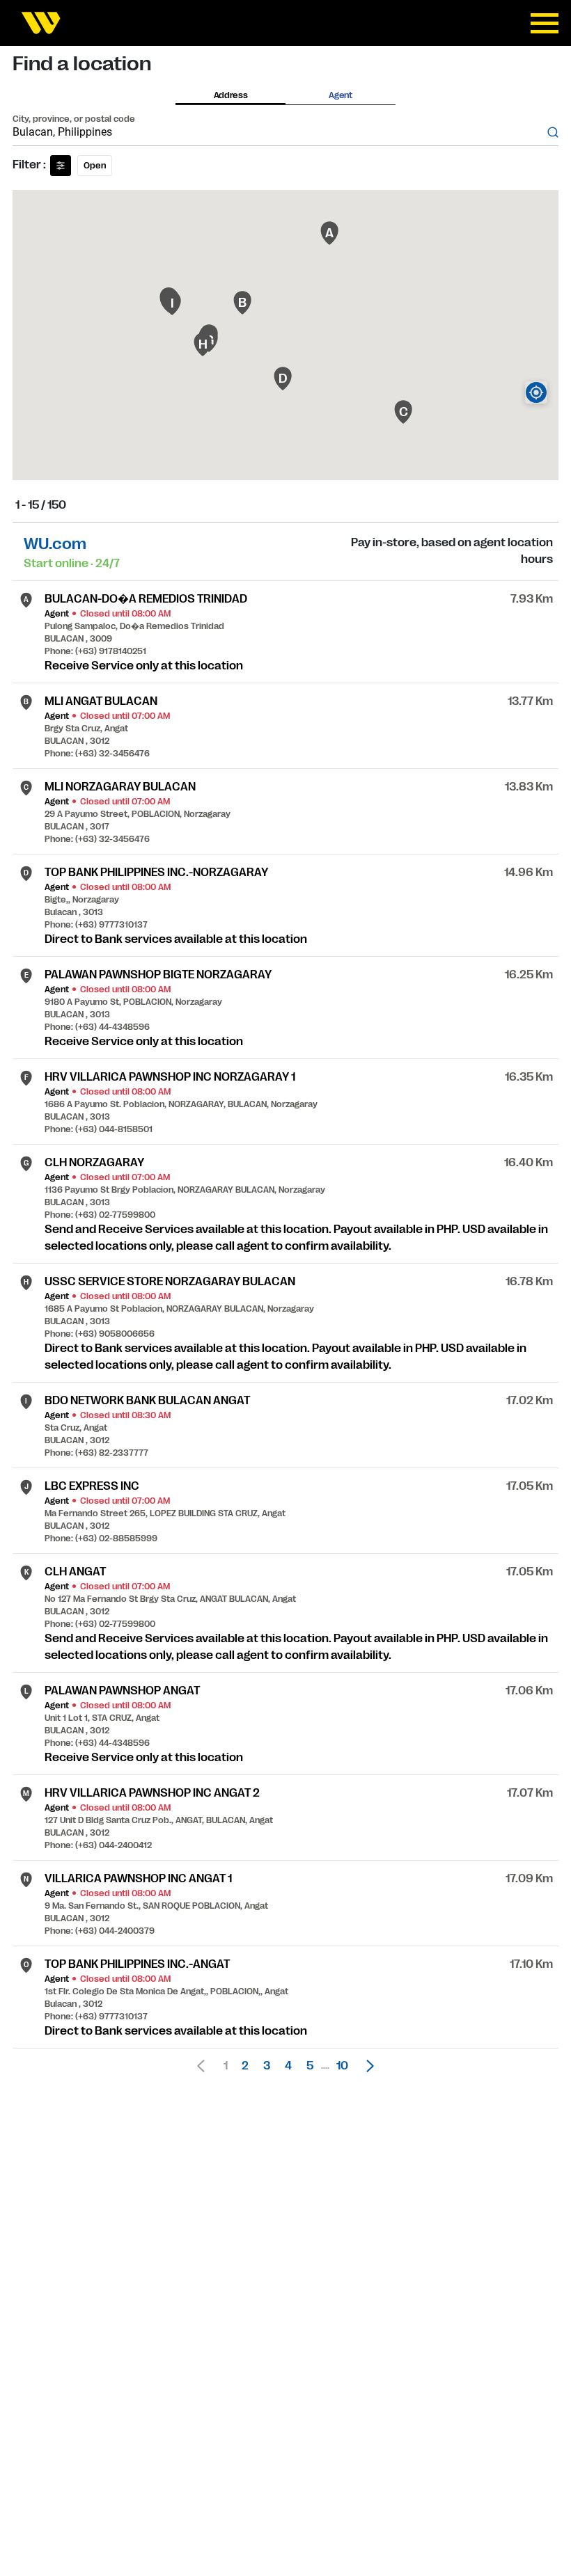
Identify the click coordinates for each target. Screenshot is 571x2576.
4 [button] (288, 2066)
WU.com (55, 544)
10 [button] (342, 2066)
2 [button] (245, 2066)
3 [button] (267, 2066)
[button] (366, 2066)
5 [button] (310, 2066)
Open (95, 166)
